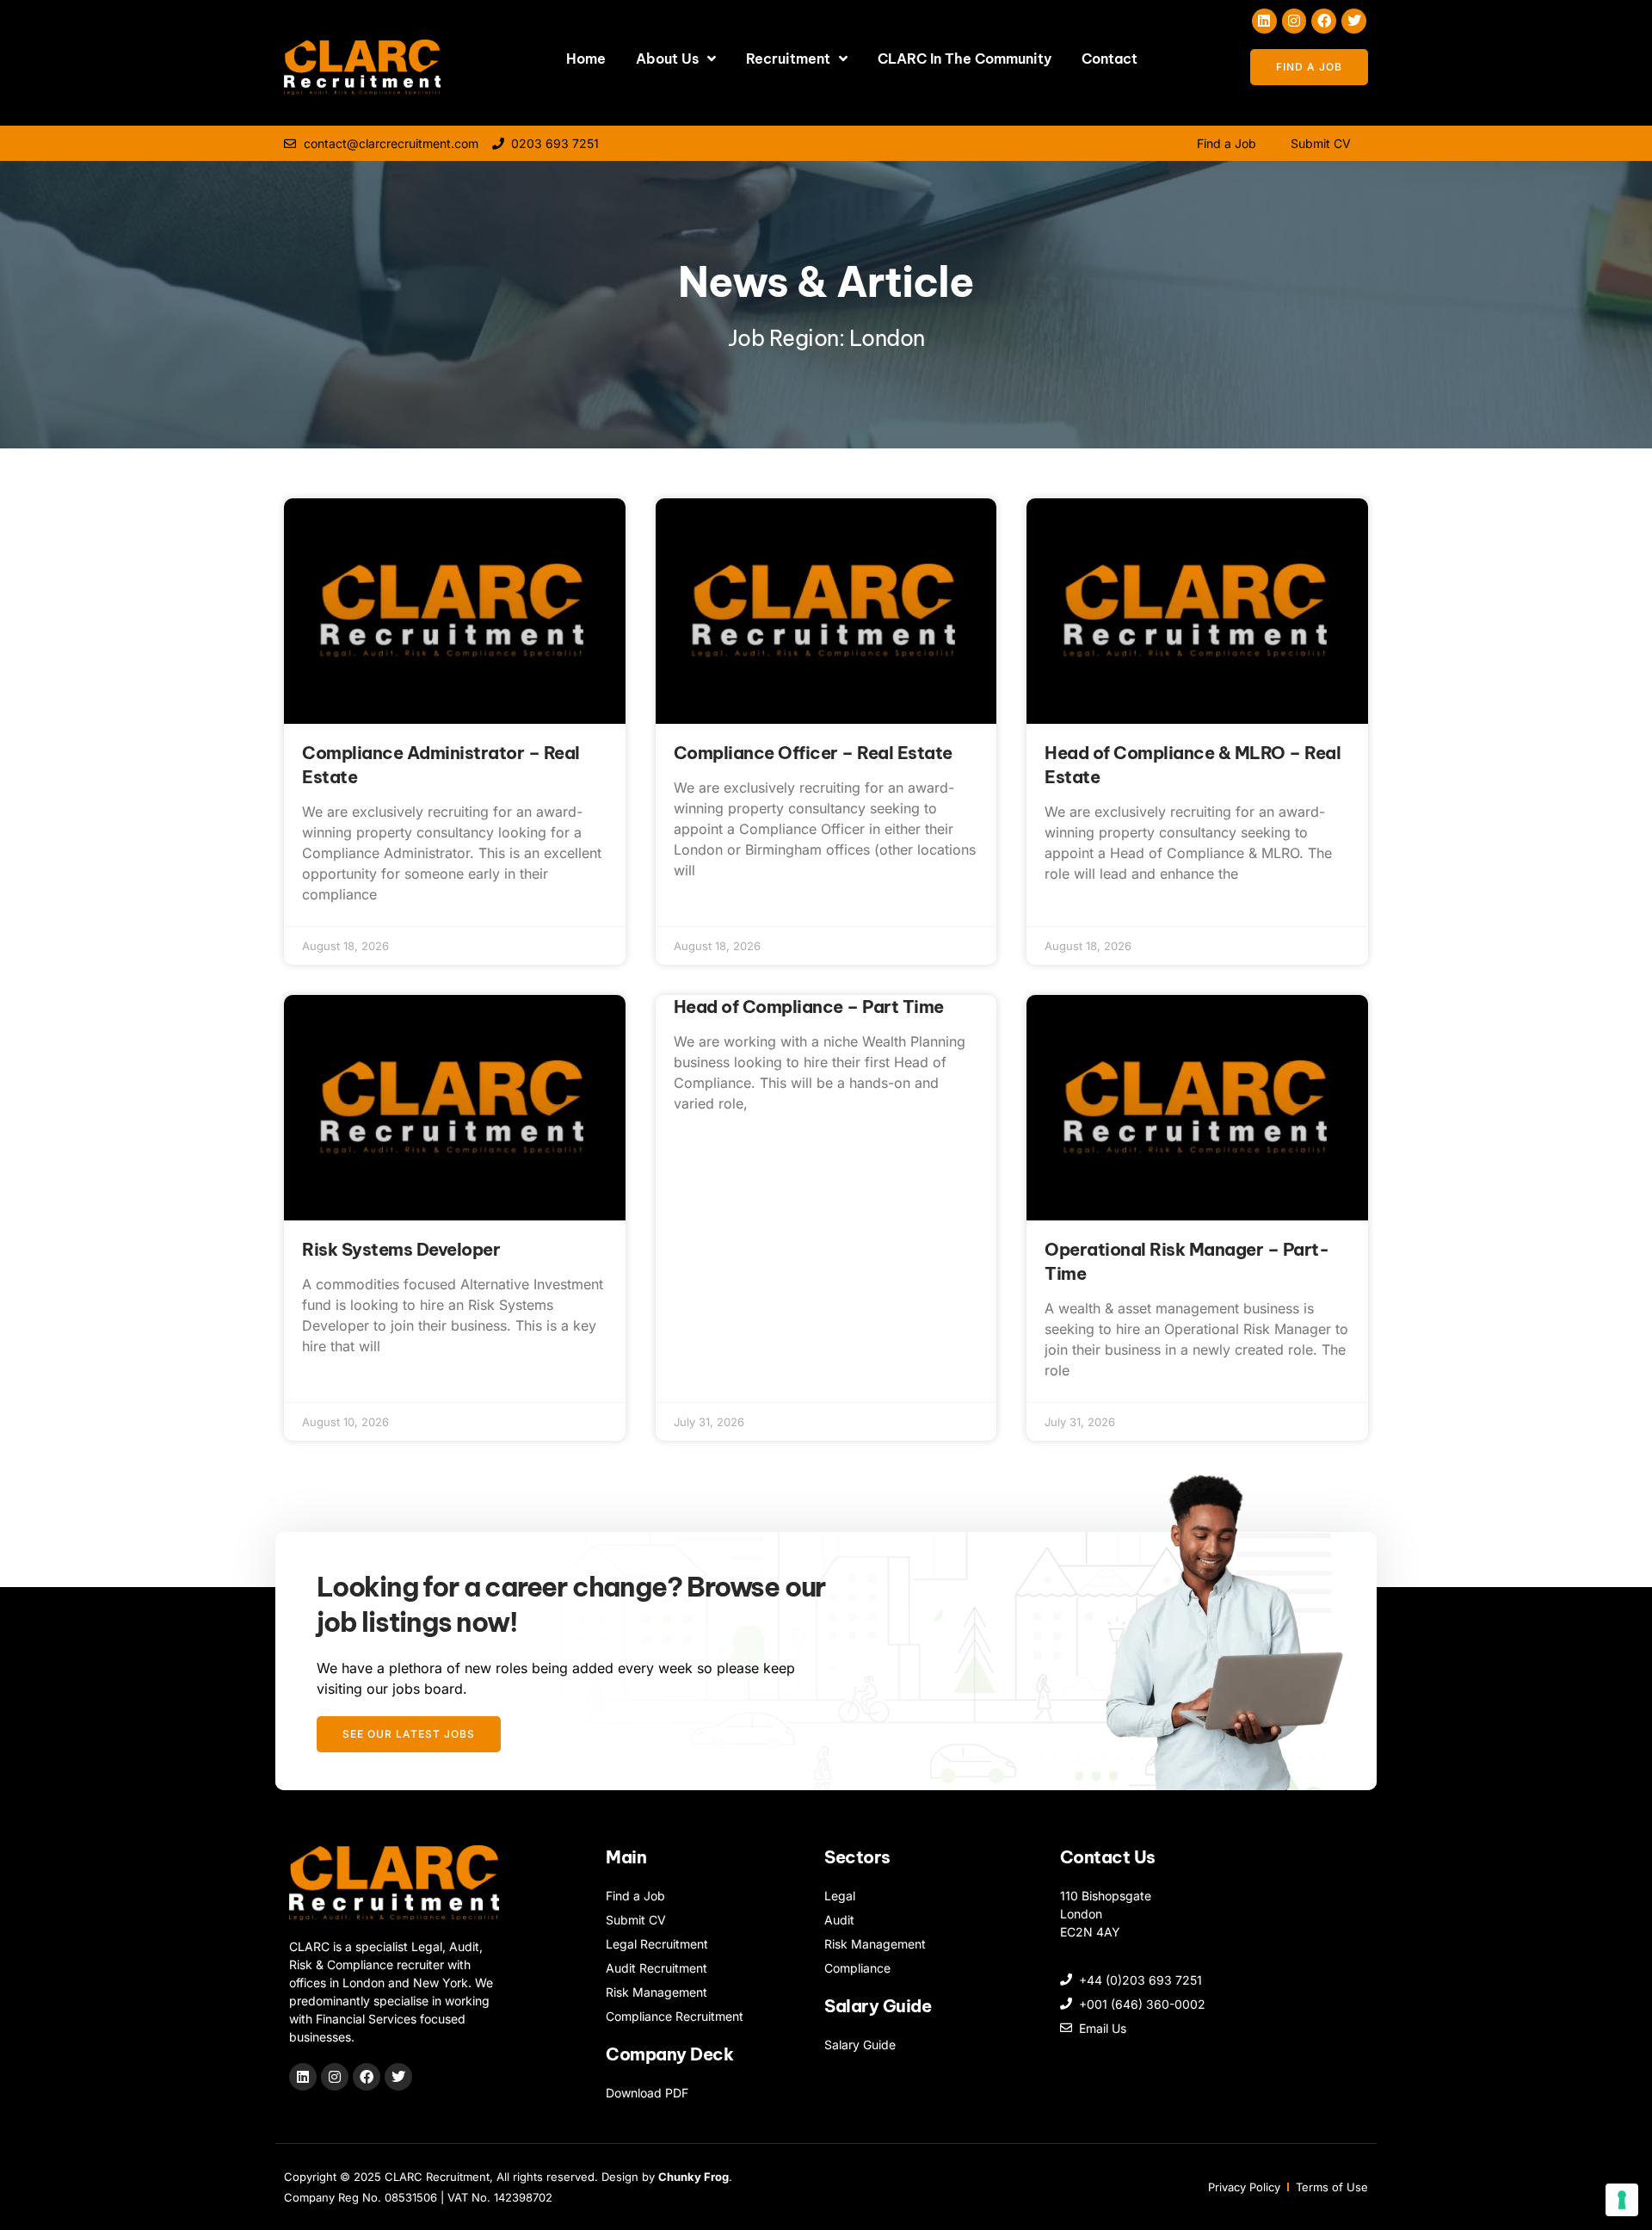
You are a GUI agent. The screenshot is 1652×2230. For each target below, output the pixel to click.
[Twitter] (1354, 21)
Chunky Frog (693, 2177)
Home (586, 59)
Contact (1110, 59)
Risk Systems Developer (401, 1249)
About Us (667, 59)
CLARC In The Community (965, 59)
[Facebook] (1324, 21)
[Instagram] (1294, 21)
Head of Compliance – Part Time (809, 1007)
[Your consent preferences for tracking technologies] (1622, 2200)
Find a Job (1227, 143)
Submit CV (1321, 143)
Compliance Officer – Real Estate (813, 753)
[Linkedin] (1264, 21)
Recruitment (788, 59)
